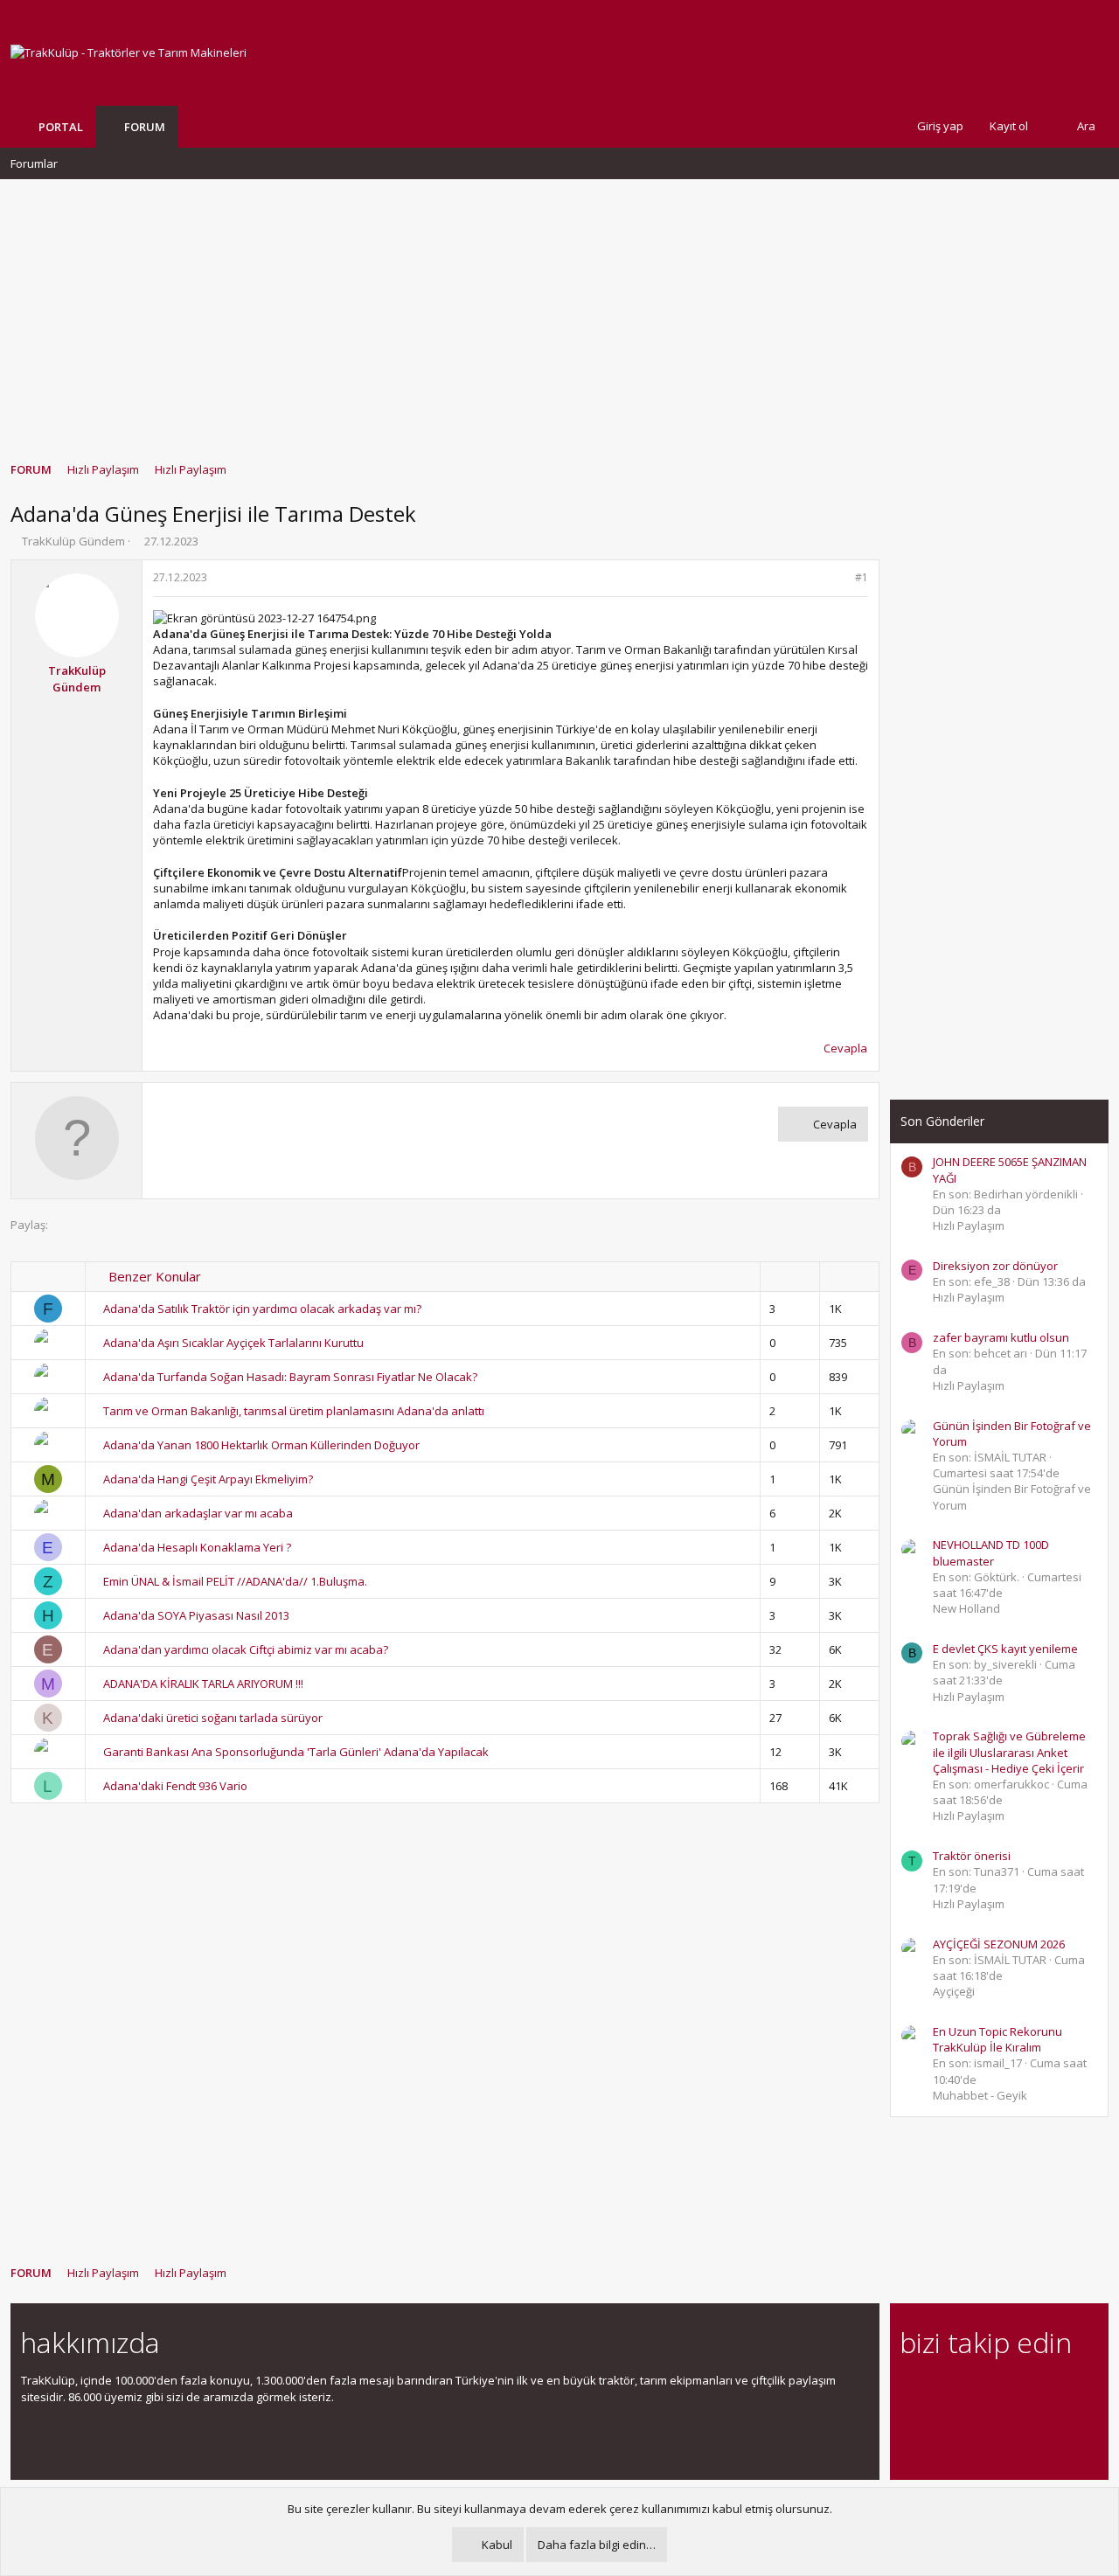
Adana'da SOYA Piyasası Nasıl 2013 (196, 1615)
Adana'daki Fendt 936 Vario (175, 1786)
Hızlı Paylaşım (969, 1226)
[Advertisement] (559, 312)
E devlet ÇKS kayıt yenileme (1005, 1649)
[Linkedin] (972, 2390)
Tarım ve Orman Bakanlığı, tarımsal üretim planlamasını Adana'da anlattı (294, 1411)
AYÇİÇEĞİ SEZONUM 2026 (999, 1944)
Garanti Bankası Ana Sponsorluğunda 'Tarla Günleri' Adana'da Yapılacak (296, 1752)
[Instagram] (941, 2390)
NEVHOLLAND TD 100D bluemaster (991, 1552)
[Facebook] (910, 2390)
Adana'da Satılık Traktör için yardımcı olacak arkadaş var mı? (262, 1309)
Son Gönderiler (942, 1121)
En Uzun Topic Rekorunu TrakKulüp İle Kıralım (997, 2039)
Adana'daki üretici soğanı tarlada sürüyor (213, 1718)
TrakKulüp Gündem (73, 541)
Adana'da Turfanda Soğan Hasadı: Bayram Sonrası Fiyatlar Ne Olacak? (290, 1377)
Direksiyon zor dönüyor (995, 1266)
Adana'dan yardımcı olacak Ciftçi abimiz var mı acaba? (246, 1649)
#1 (862, 577)
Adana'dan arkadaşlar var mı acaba (198, 1513)
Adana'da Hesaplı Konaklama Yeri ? (197, 1547)
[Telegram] (1033, 2390)
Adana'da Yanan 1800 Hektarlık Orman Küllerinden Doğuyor (261, 1445)
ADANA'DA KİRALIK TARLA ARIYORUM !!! (203, 1684)
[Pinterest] (1002, 2390)
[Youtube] (910, 2427)
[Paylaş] (839, 578)
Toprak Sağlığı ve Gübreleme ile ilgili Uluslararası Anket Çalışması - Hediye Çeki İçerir (1009, 1752)
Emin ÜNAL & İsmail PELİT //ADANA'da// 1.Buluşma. (235, 1581)
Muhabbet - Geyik (980, 2095)
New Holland (966, 1608)
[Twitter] (1063, 2390)
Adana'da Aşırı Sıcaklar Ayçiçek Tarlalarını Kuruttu (233, 1343)
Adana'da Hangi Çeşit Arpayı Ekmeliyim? (208, 1479)
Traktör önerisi (972, 1856)
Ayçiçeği (954, 1991)
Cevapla (845, 1048)
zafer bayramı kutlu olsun (1001, 1337)
